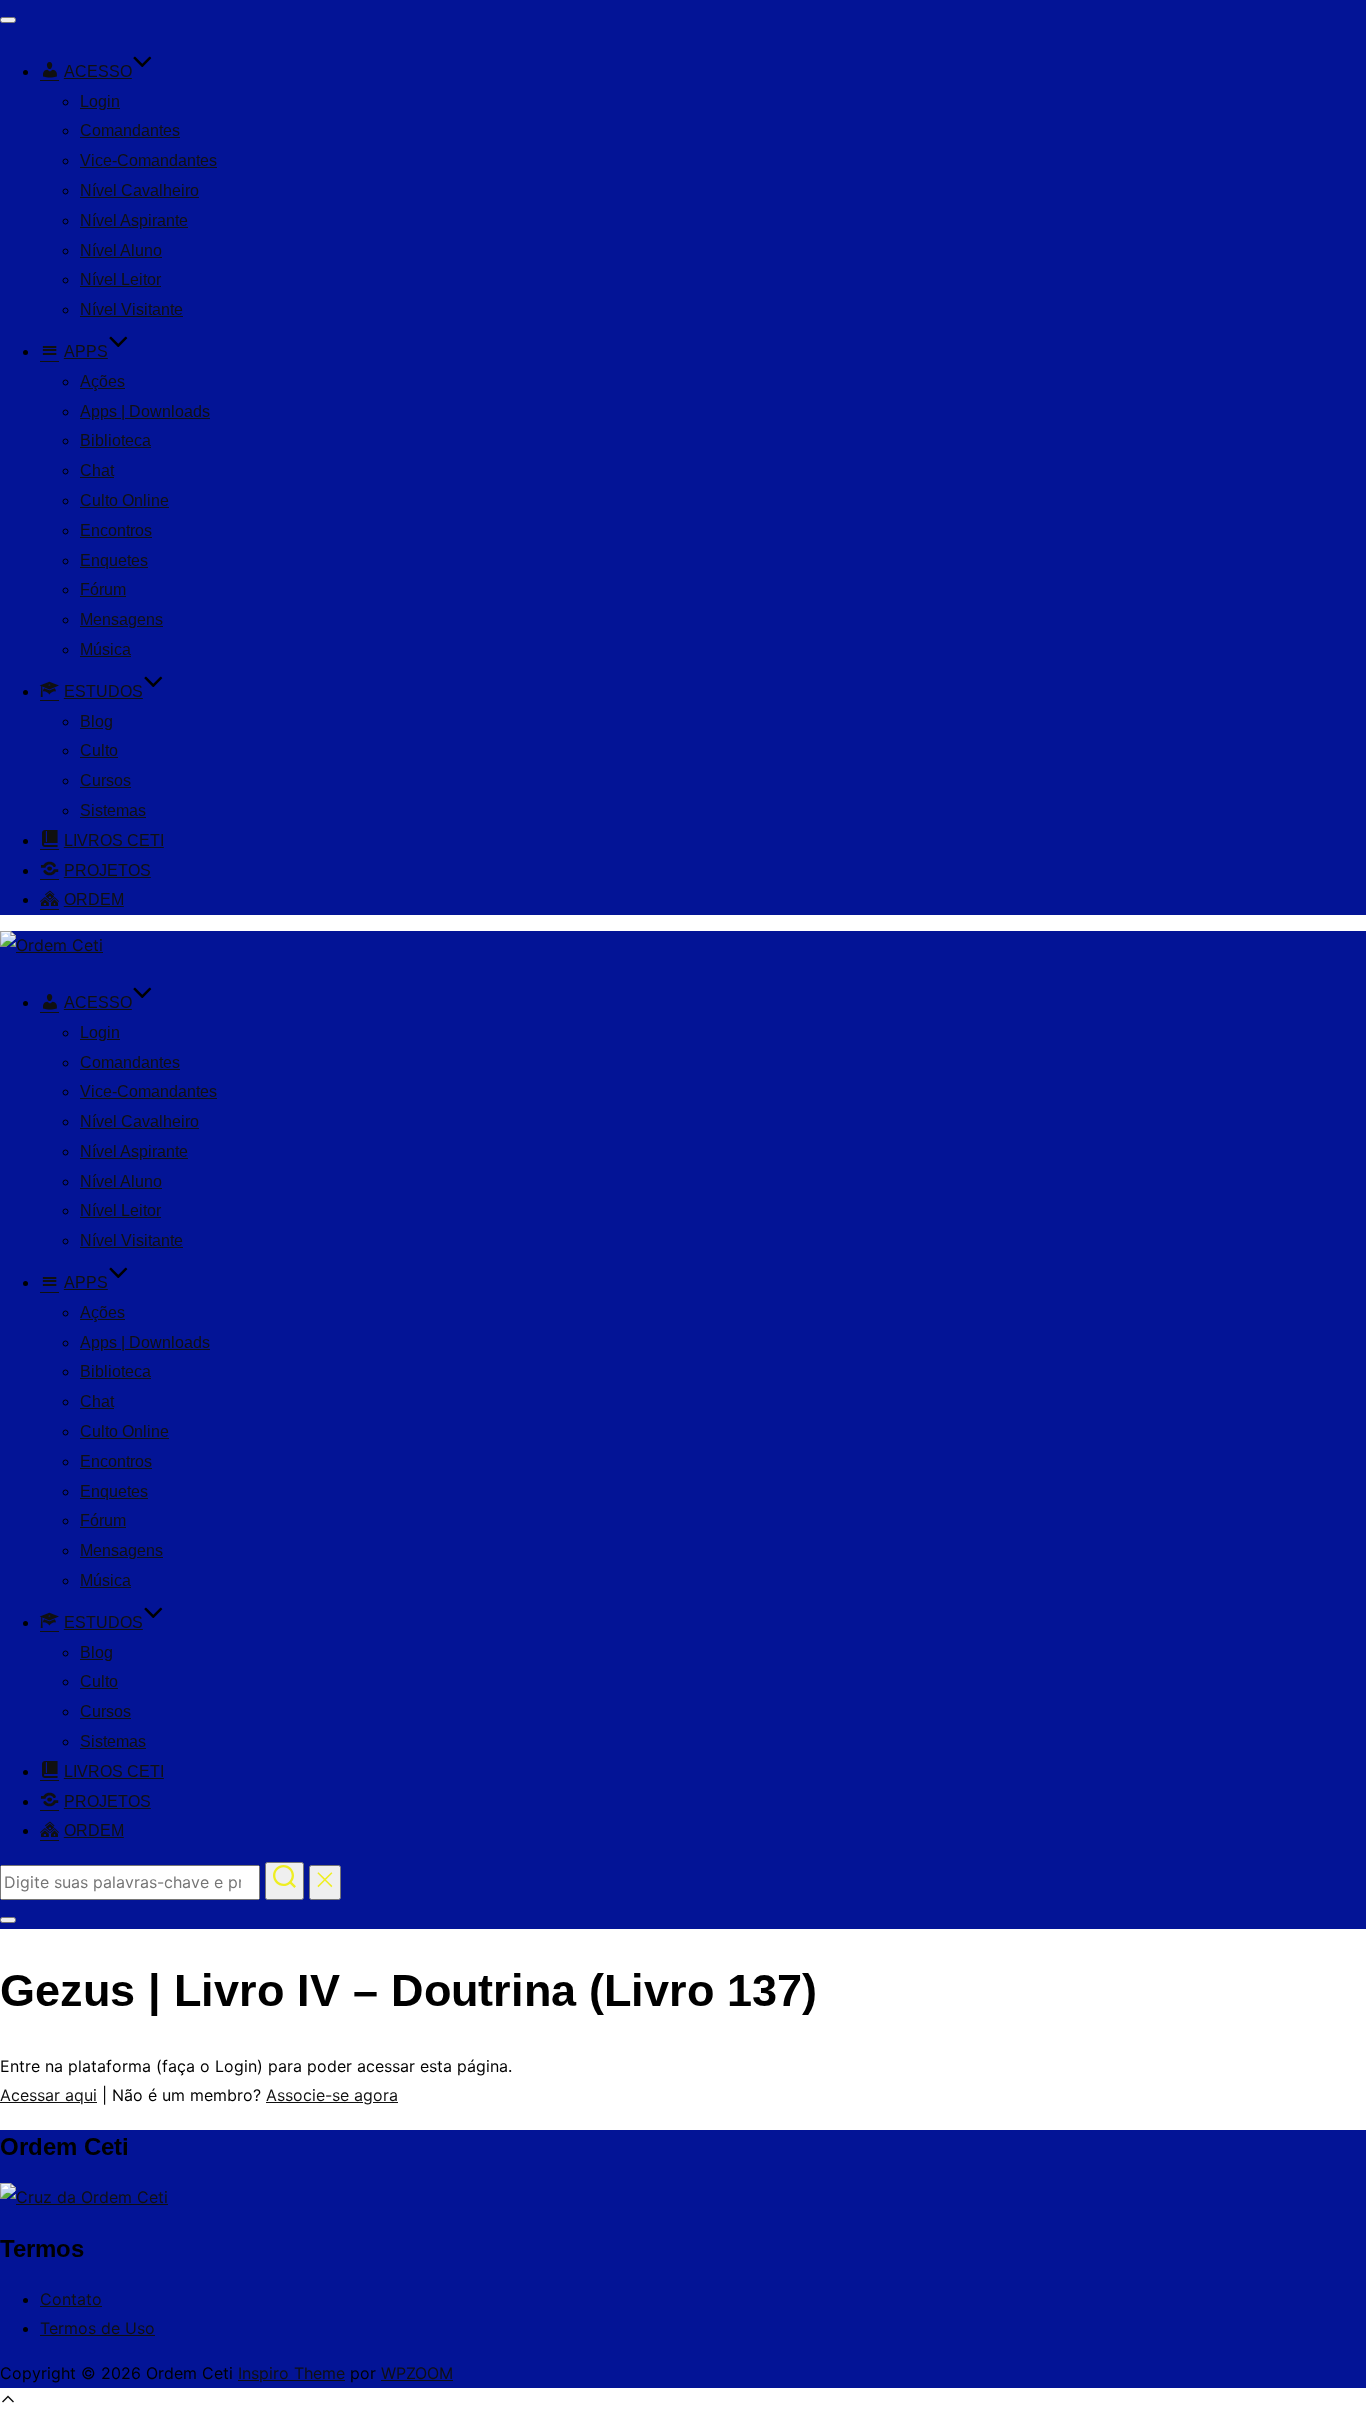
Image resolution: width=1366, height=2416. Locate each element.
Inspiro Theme (291, 2373)
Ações (102, 381)
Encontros (116, 530)
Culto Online (124, 500)
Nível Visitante (131, 309)
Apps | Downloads (145, 411)
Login (100, 101)
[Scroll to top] (8, 2402)
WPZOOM (417, 2373)
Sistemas (113, 810)
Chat (97, 470)
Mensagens (121, 619)
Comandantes (130, 130)
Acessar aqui (48, 2095)
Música (105, 649)
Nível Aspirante (134, 220)
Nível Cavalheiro (139, 190)
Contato (71, 2299)
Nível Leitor (120, 279)
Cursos (105, 780)
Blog (96, 721)
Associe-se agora (332, 2095)
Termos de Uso (97, 2328)
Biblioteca (115, 440)
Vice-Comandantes (148, 160)
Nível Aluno (121, 250)
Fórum (103, 589)
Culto (99, 750)
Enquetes (114, 560)
